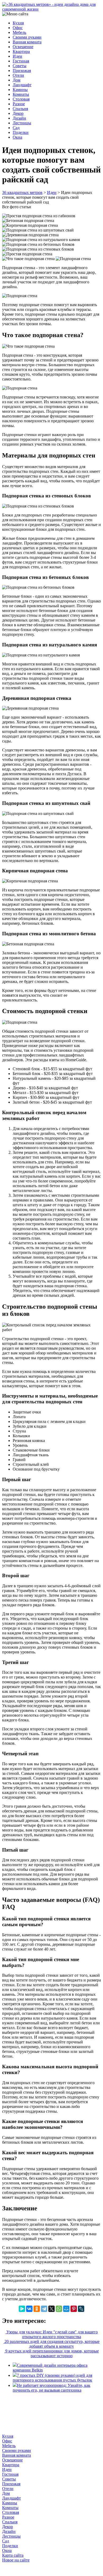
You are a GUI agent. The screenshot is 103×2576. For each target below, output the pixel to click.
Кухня (18, 23)
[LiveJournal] (81, 2309)
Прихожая (22, 71)
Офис (18, 28)
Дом (17, 80)
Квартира (21, 51)
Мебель (19, 32)
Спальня (20, 109)
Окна (17, 137)
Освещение (23, 47)
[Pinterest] (74, 2309)
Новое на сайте (16, 2560)
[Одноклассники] (37, 2309)
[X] (51, 2309)
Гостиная (21, 61)
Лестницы (22, 123)
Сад (16, 128)
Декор (18, 113)
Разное (19, 104)
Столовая (21, 99)
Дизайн (19, 118)
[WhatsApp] (59, 2309)
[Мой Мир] (66, 2309)
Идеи (17, 56)
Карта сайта (13, 2555)
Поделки (21, 132)
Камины (20, 90)
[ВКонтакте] (29, 2309)
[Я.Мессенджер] (22, 2309)
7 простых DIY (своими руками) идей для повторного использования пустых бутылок (52, 2378)
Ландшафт (22, 85)
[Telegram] (44, 2309)
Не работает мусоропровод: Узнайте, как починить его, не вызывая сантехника (51, 2388)
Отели (18, 75)
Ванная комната (27, 42)
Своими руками (27, 37)
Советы (20, 66)
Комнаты (21, 94)
